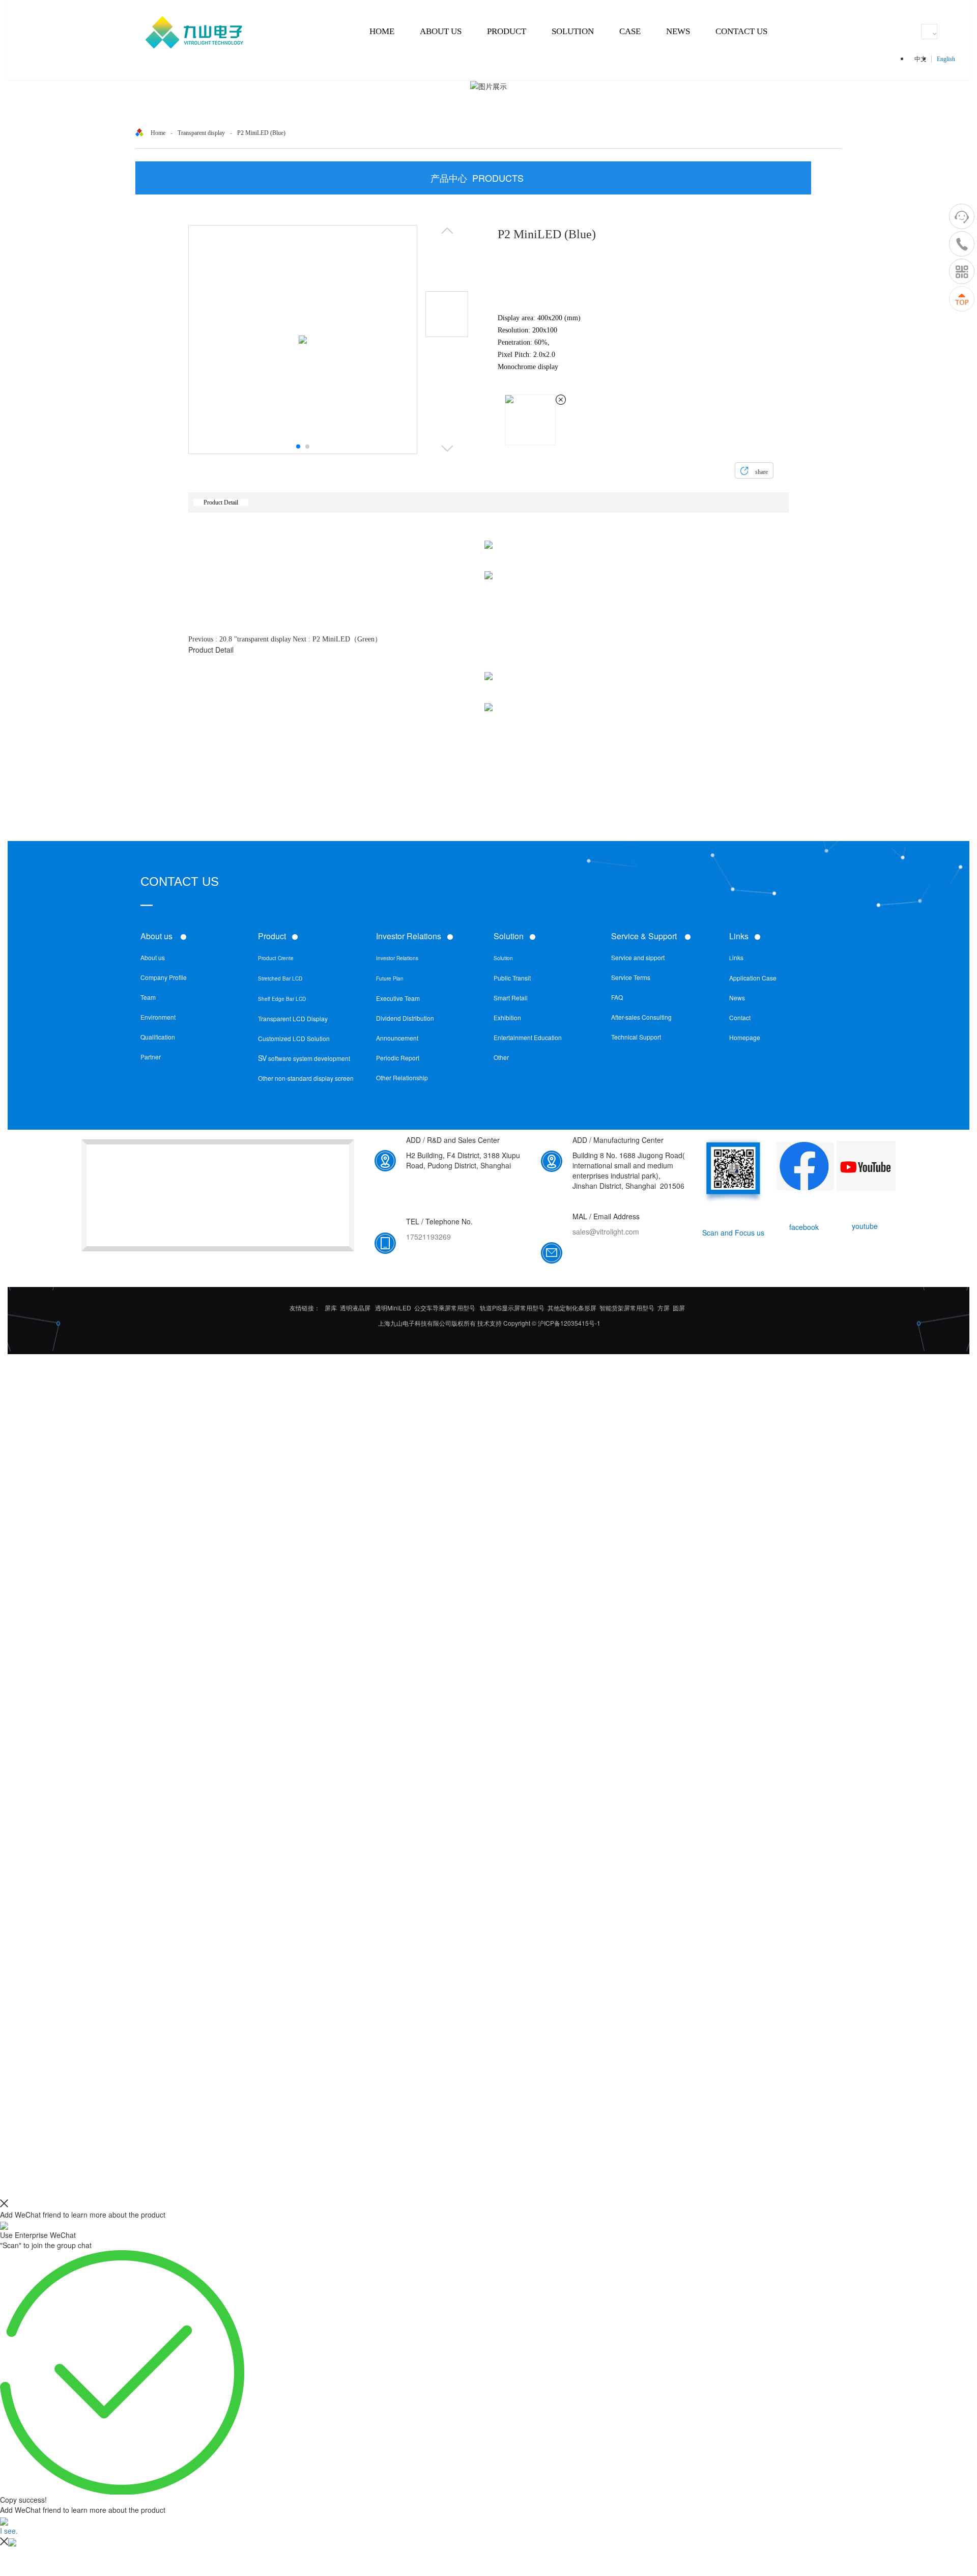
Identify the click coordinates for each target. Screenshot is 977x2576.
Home (158, 133)
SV (262, 1058)
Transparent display (201, 133)
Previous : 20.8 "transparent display (240, 639)
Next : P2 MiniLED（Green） (337, 639)
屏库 (331, 1308)
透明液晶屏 (355, 1308)
